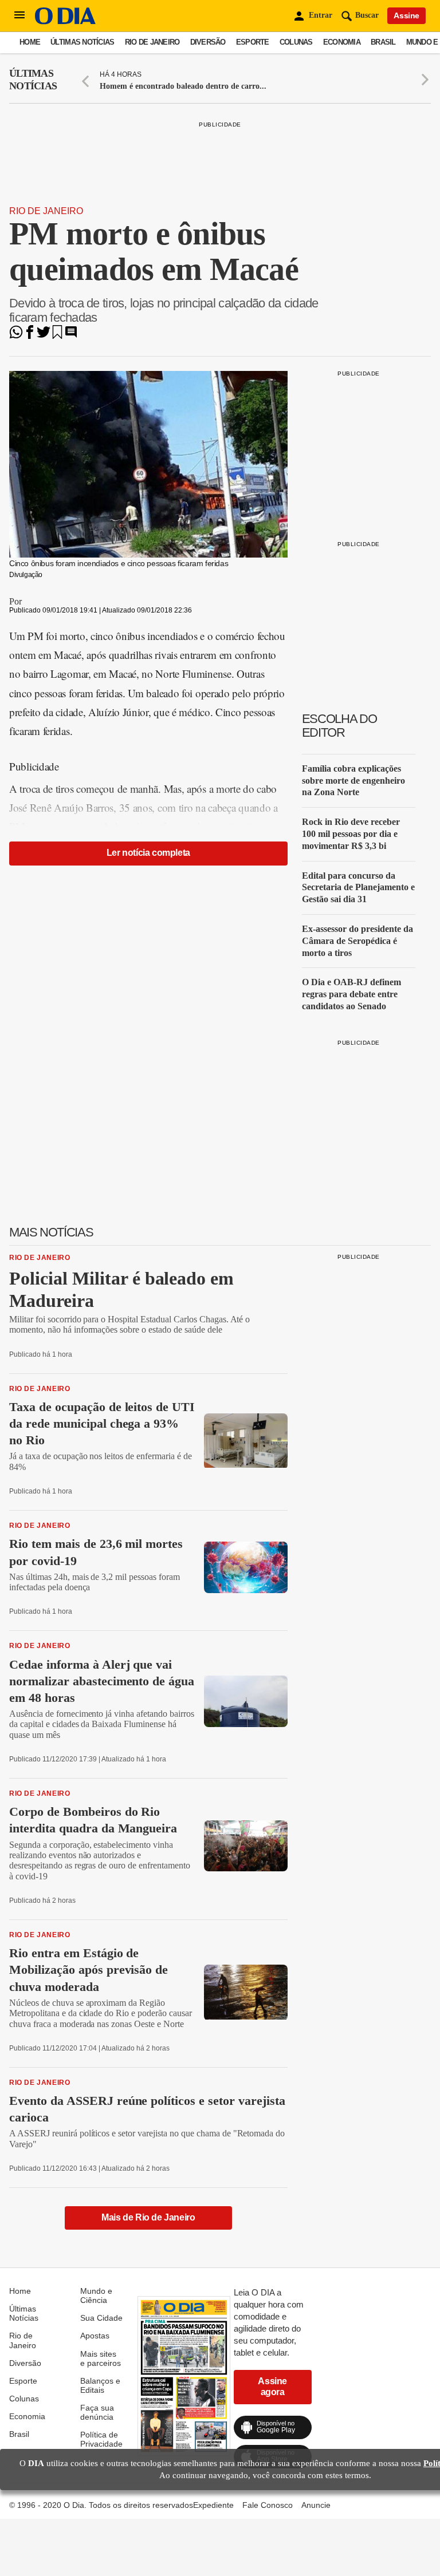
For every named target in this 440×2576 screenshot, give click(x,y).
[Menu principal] (19, 15)
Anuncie (316, 2505)
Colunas (296, 42)
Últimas (33, 80)
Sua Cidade (101, 2318)
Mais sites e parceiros (101, 2358)
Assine (406, 15)
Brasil (383, 42)
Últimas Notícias (82, 42)
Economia (342, 42)
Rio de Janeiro (152, 42)
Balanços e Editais (100, 2385)
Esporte (253, 42)
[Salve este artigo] (57, 336)
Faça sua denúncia (97, 2412)
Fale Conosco (268, 2505)
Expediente (213, 2505)
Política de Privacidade (101, 2439)
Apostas (95, 2336)
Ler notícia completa (148, 853)
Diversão (208, 42)
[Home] (65, 21)
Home (30, 42)
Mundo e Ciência (96, 2296)
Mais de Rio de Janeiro (148, 2217)
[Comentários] (71, 336)
